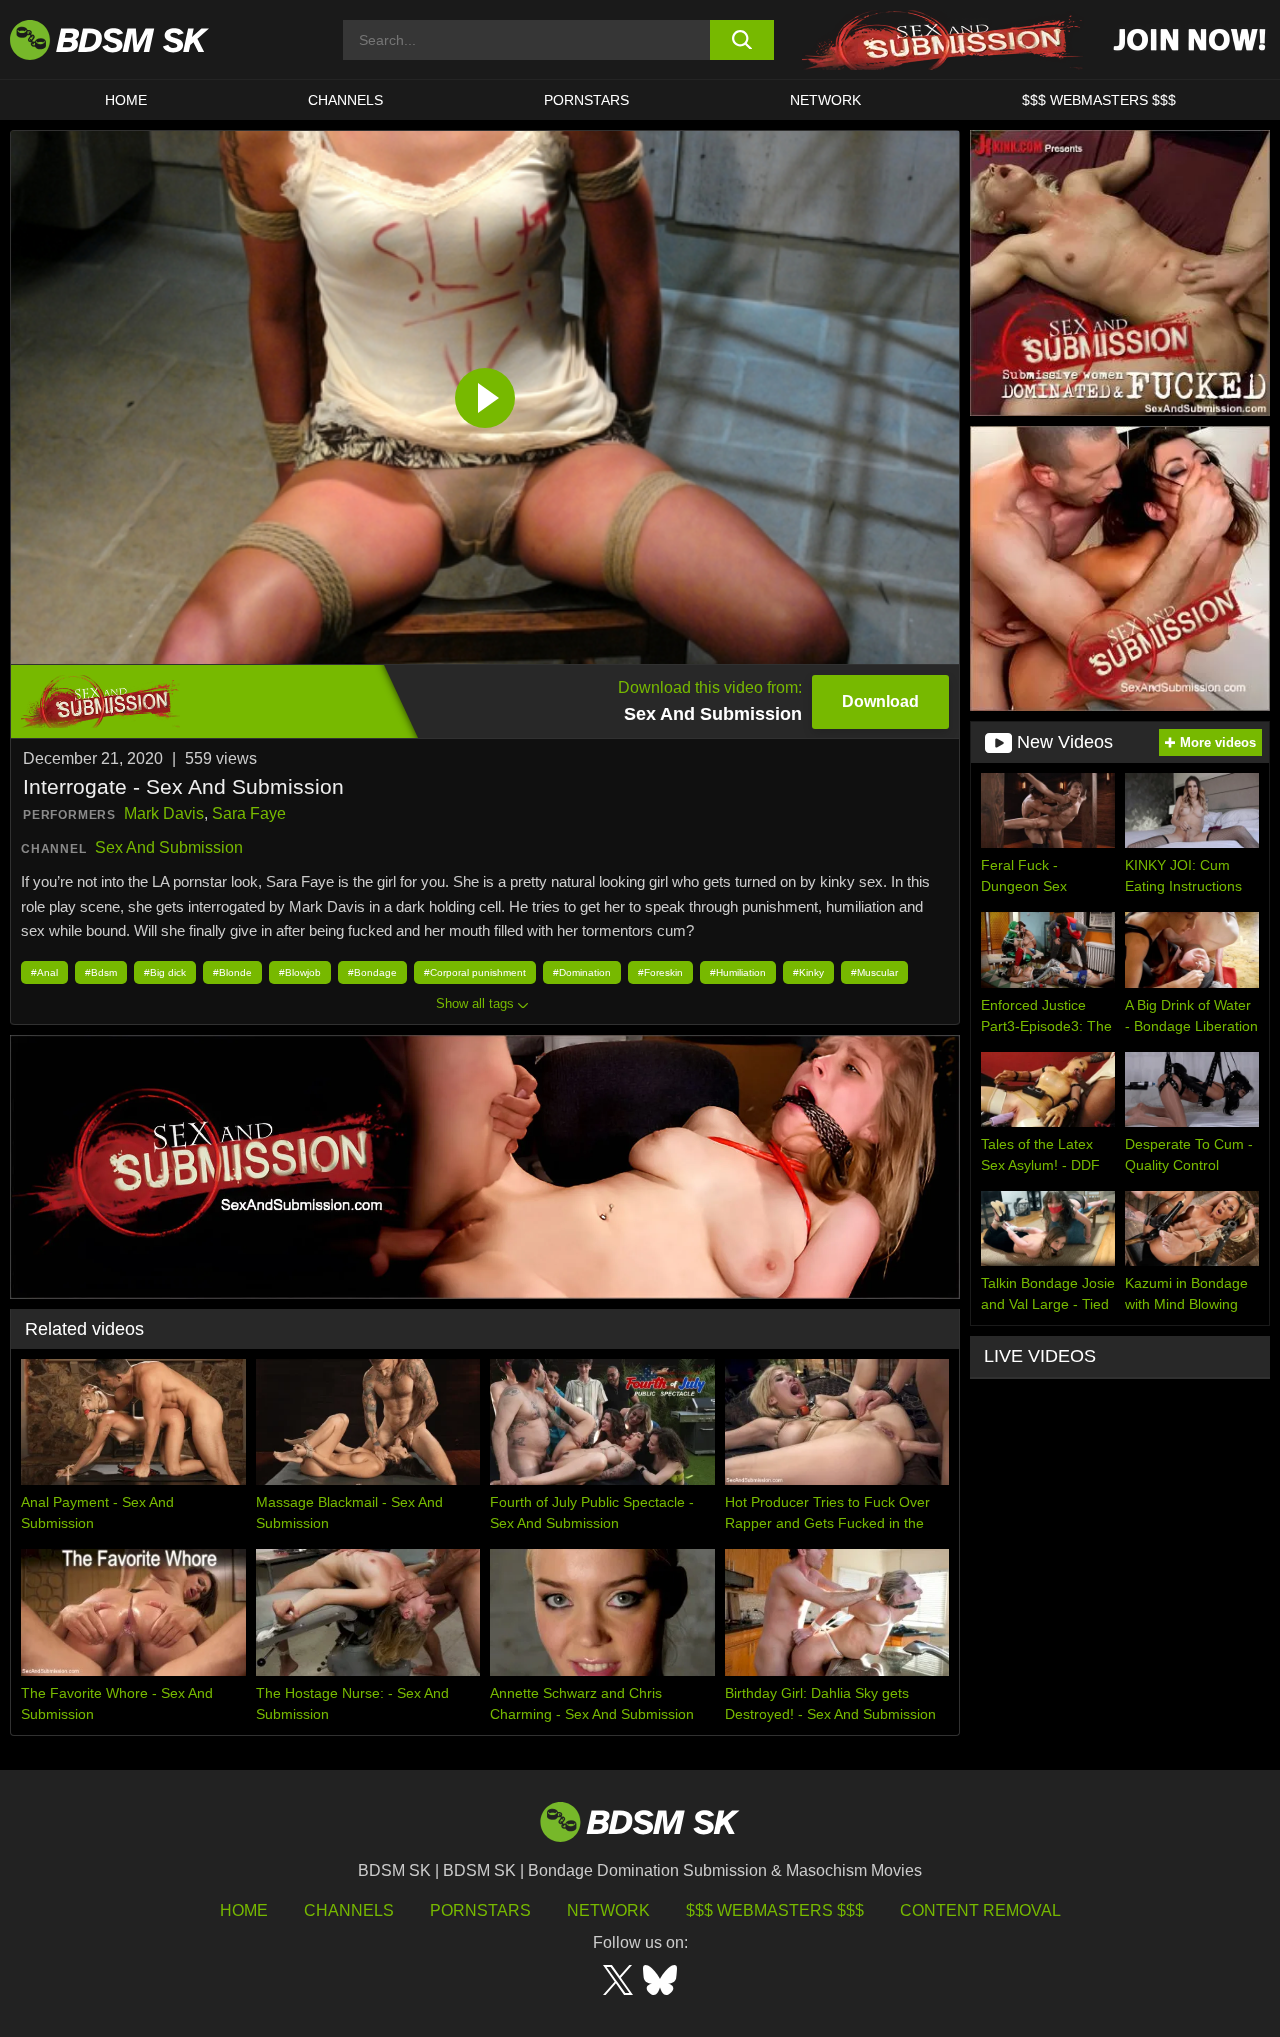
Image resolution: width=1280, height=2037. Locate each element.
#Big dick (165, 972)
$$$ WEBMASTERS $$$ (1099, 100)
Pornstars (480, 1910)
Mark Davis (164, 813)
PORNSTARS (586, 100)
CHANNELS (345, 100)
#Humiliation (738, 972)
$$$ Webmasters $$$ (775, 1910)
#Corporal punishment (475, 972)
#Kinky (808, 972)
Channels (349, 1910)
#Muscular (874, 972)
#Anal (44, 972)
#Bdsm (101, 972)
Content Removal (980, 1910)
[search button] (742, 40)
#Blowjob (300, 972)
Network (825, 100)
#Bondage (372, 972)
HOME (126, 100)
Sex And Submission (169, 847)
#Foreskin (660, 972)
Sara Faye (249, 813)
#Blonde (232, 972)
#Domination (582, 972)
